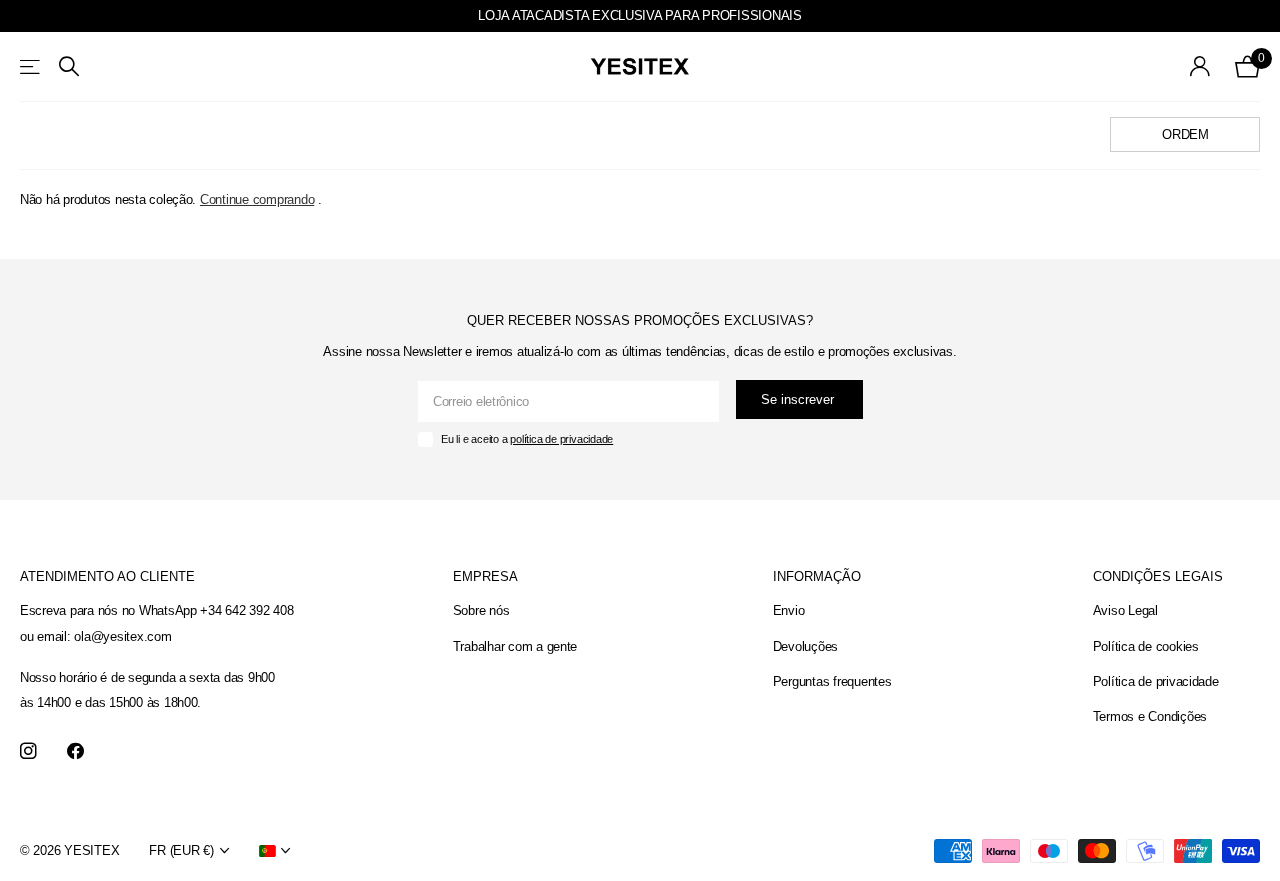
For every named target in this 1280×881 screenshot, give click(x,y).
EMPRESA (485, 576)
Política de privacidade (1156, 681)
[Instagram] (28, 751)
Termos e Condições (1150, 716)
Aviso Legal (1125, 610)
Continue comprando (257, 199)
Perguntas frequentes (832, 681)
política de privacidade (561, 439)
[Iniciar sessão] (1200, 66)
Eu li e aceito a (527, 439)
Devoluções (805, 646)
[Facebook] (75, 751)
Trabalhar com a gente (515, 646)
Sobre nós (481, 610)
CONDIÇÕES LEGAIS (1158, 576)
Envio (789, 610)
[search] (69, 66)
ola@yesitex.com (122, 636)
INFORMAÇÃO (817, 576)
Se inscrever (799, 399)
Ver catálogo (31, 66)
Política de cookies (1146, 646)
